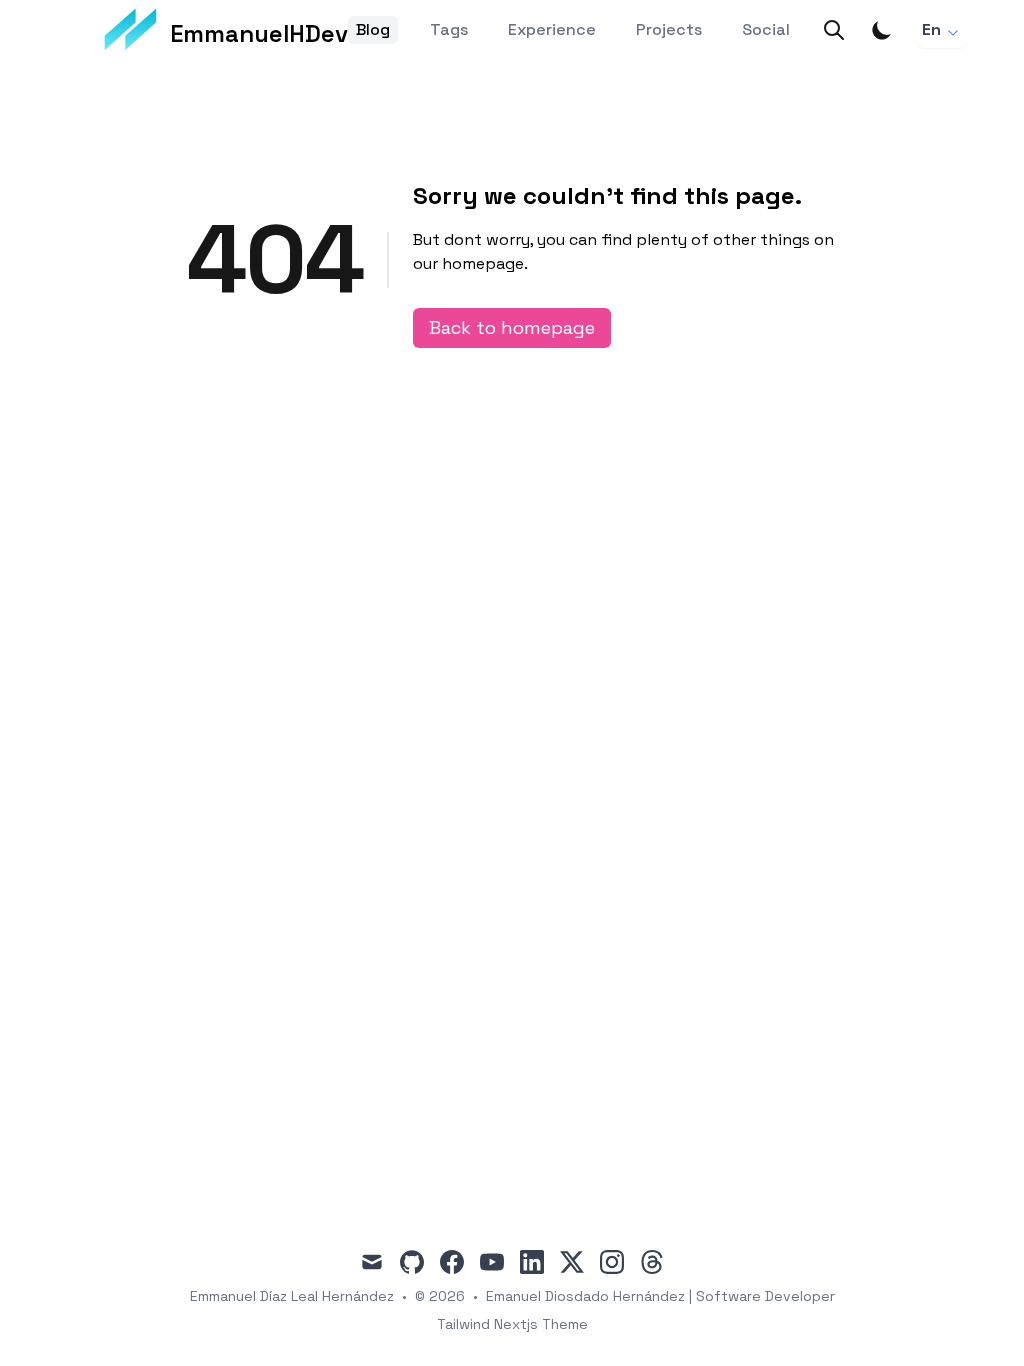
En (931, 29)
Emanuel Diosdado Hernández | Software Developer (660, 1296)
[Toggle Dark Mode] (882, 30)
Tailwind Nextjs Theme (512, 1324)
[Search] (834, 30)
